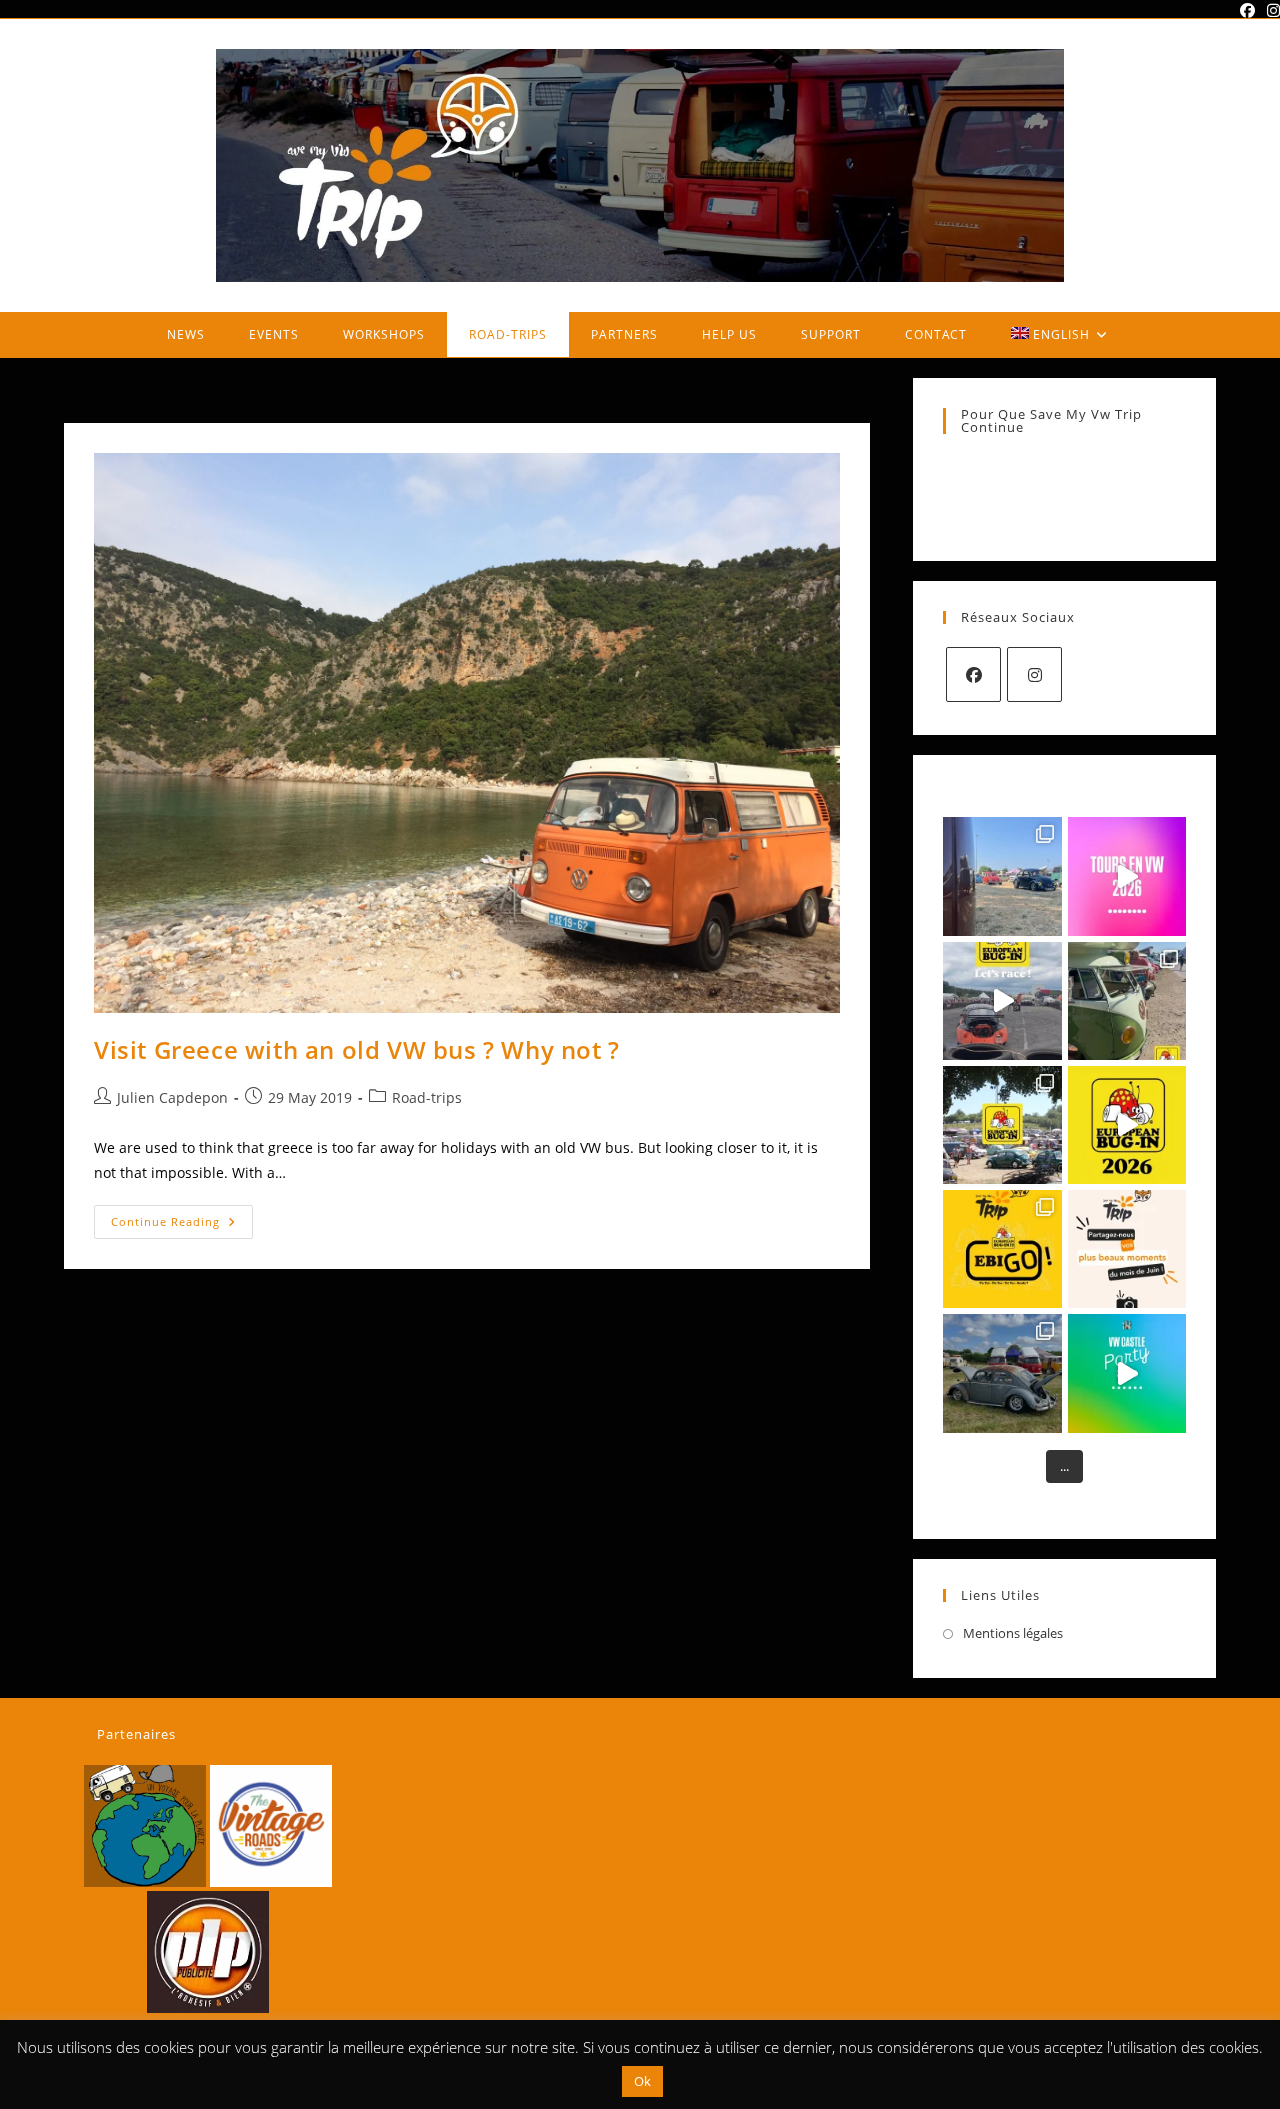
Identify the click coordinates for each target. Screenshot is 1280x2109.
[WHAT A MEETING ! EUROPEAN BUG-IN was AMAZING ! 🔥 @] (1002, 1125)
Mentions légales (1013, 1633)
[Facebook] (973, 674)
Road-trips (427, 1097)
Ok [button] (642, 2081)
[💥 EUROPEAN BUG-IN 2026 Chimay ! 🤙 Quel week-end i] (1127, 1125)
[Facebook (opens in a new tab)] (1247, 10)
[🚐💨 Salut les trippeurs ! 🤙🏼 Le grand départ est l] (1002, 1249)
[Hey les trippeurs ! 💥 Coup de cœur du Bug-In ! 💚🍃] (1127, 1001)
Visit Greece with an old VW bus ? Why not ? (357, 1049)
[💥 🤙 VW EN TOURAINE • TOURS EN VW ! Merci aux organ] (1127, 876)
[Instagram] (1034, 674)
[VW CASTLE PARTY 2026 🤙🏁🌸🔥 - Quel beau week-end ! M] (1002, 1373)
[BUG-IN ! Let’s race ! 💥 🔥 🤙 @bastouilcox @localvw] (1002, 1001)
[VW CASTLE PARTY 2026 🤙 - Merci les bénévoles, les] (1127, 1373)
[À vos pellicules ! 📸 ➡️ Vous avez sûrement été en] (1127, 1249)
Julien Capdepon (172, 1097)
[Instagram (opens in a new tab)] (1270, 10)
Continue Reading (182, 1225)
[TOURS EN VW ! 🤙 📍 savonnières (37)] (1002, 876)
